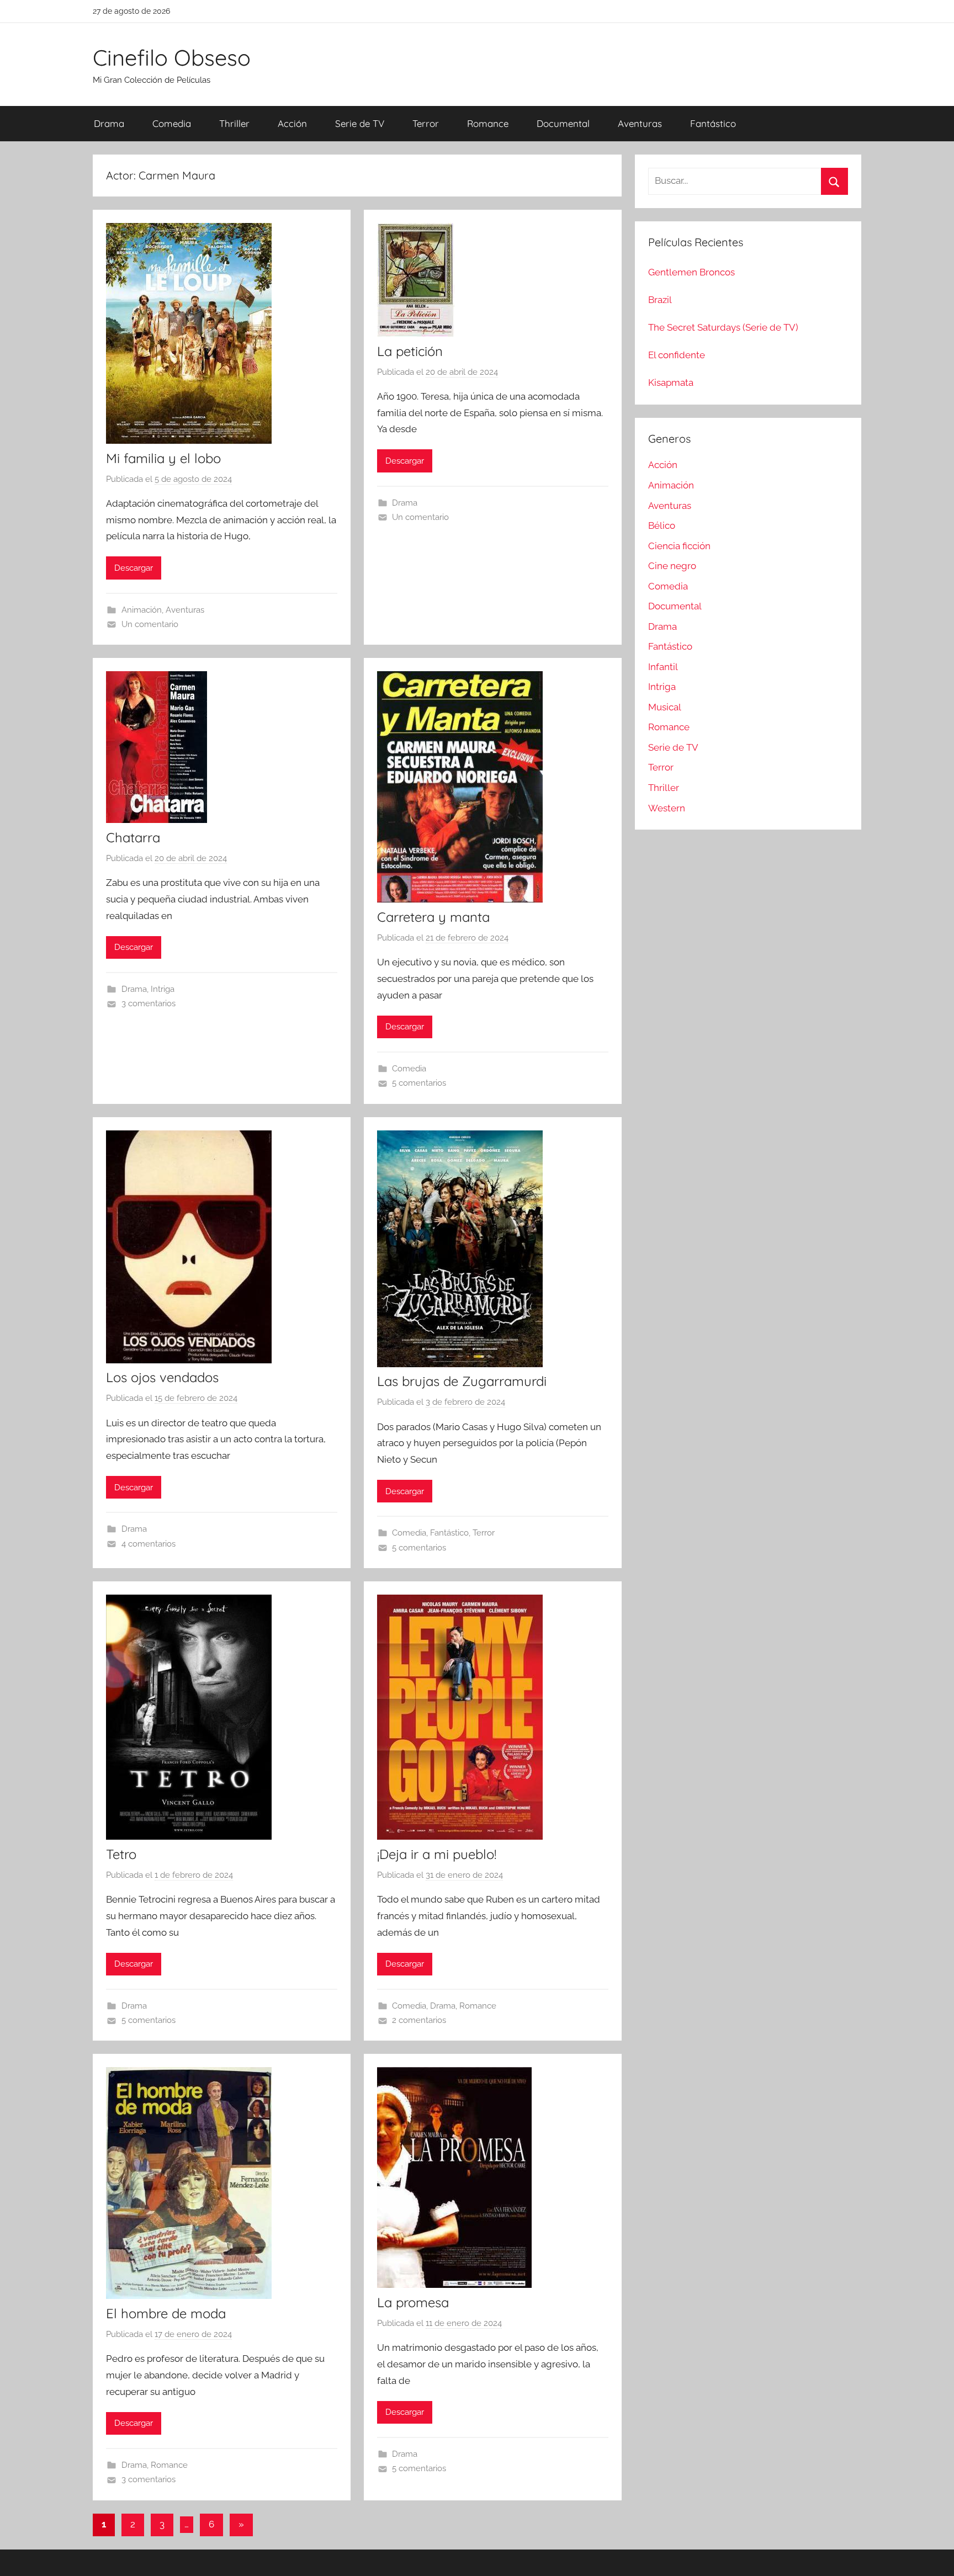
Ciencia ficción (679, 546)
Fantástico (713, 123)
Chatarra (133, 837)
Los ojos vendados (162, 1377)
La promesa (413, 2302)
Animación (142, 610)
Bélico (662, 525)
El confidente (677, 355)
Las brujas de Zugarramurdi (462, 1381)
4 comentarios (149, 1544)
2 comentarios (419, 2020)
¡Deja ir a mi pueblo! (437, 1854)
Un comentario (150, 624)
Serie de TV (360, 123)
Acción (292, 123)
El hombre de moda (166, 2313)
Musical (665, 707)
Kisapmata (671, 383)
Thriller (234, 123)
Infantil (663, 667)
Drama (109, 123)
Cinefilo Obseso (172, 57)
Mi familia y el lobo (163, 458)
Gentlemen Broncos (691, 272)
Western (667, 808)
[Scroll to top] (933, 2555)
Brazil (660, 300)
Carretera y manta (433, 917)
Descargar (134, 568)
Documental (563, 123)
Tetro (121, 1854)
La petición (410, 351)
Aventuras (640, 123)
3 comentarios (149, 1003)
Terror (426, 123)
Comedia (172, 123)
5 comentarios (419, 1083)
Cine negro (672, 566)
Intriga (163, 989)
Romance (488, 123)
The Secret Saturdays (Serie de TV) (723, 327)
